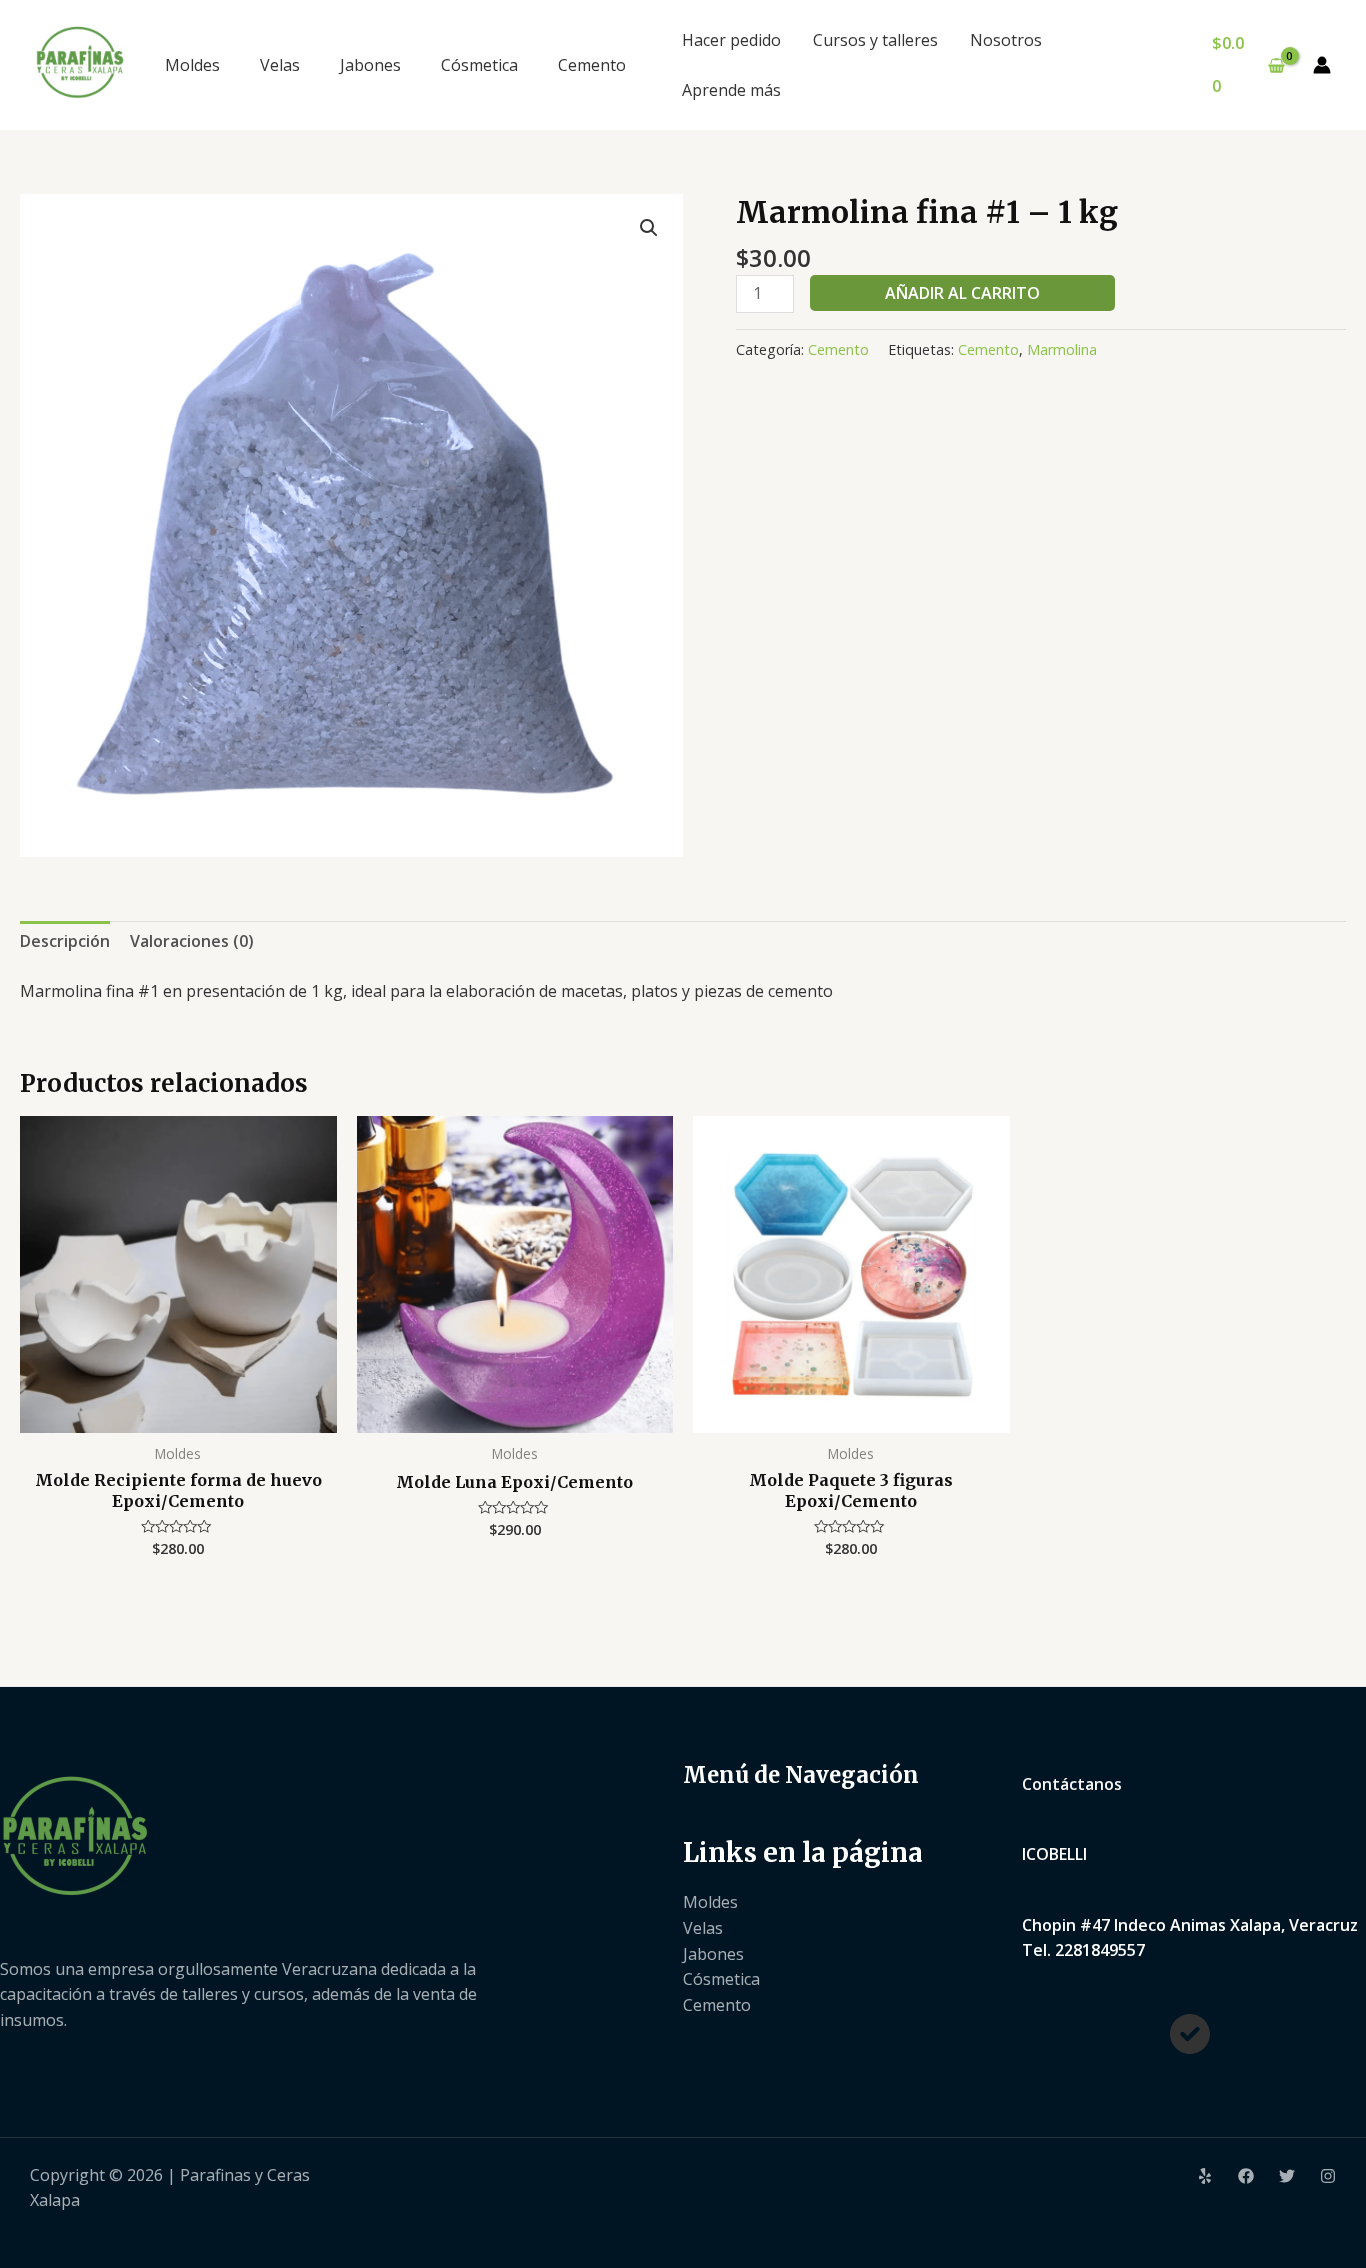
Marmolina (1062, 349)
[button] (649, 228)
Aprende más (731, 90)
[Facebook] (1246, 2176)
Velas (280, 65)
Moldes (192, 65)
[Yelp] (1205, 2176)
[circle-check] (1190, 2034)
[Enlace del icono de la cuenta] (1322, 65)
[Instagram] (1328, 2176)
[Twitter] (1287, 2176)
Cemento (592, 65)
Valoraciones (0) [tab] (192, 941)
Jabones (370, 65)
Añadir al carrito (962, 293)
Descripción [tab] (65, 941)
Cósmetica (479, 65)
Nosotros (1006, 40)
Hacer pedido (731, 40)
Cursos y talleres (875, 40)
